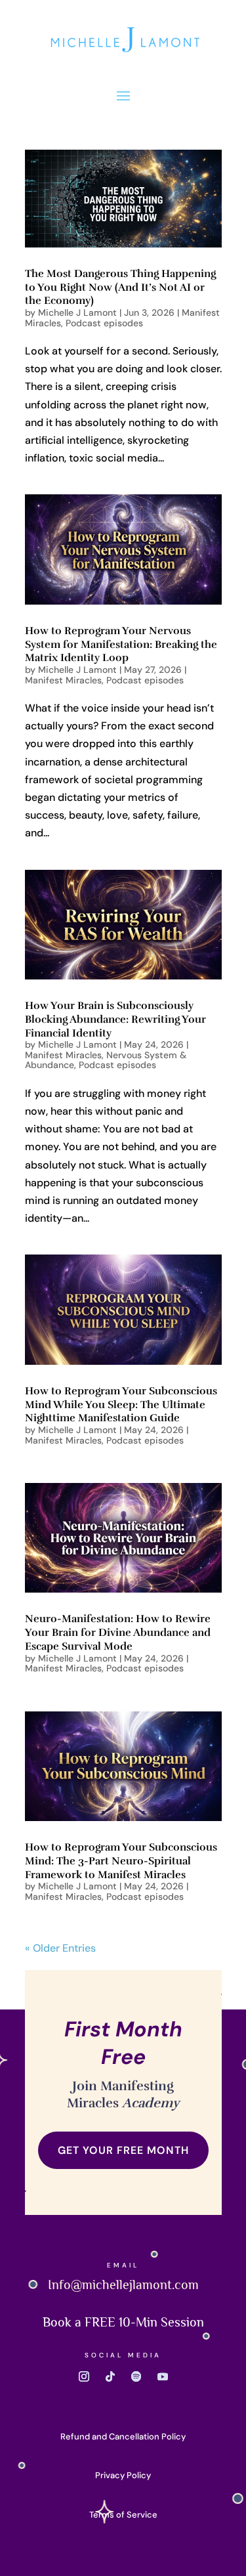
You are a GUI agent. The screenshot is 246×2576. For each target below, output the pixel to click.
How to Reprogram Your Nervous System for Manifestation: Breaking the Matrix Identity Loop (121, 645)
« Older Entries (60, 1948)
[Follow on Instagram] (84, 2376)
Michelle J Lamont (77, 312)
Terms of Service (123, 2515)
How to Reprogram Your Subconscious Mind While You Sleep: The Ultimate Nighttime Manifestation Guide (121, 1405)
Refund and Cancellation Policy (123, 2436)
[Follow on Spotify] (136, 2376)
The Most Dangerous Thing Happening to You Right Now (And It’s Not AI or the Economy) (120, 288)
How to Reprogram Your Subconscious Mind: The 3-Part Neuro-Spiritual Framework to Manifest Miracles (121, 1861)
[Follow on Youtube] (163, 2376)
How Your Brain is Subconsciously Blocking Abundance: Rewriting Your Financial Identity (115, 1020)
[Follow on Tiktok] (110, 2376)
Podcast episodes (104, 323)
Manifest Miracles (63, 680)
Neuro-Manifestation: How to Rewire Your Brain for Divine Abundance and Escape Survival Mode (118, 1633)
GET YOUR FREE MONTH (123, 2150)
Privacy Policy (123, 2475)
